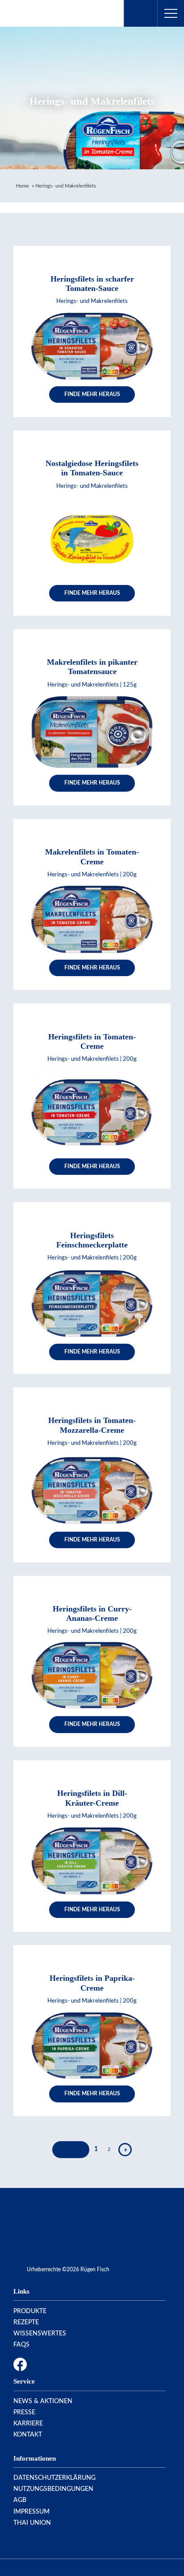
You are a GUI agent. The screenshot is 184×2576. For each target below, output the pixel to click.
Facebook (20, 2364)
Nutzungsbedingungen (53, 2489)
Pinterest (55, 2364)
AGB (20, 2500)
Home (23, 186)
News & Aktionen (43, 2401)
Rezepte (26, 2322)
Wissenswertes (40, 2334)
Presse (24, 2412)
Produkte (30, 2311)
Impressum (31, 2512)
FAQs (21, 2345)
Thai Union (32, 2523)
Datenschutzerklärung (54, 2478)
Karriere (28, 2424)
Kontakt (28, 2435)
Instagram (38, 2364)
